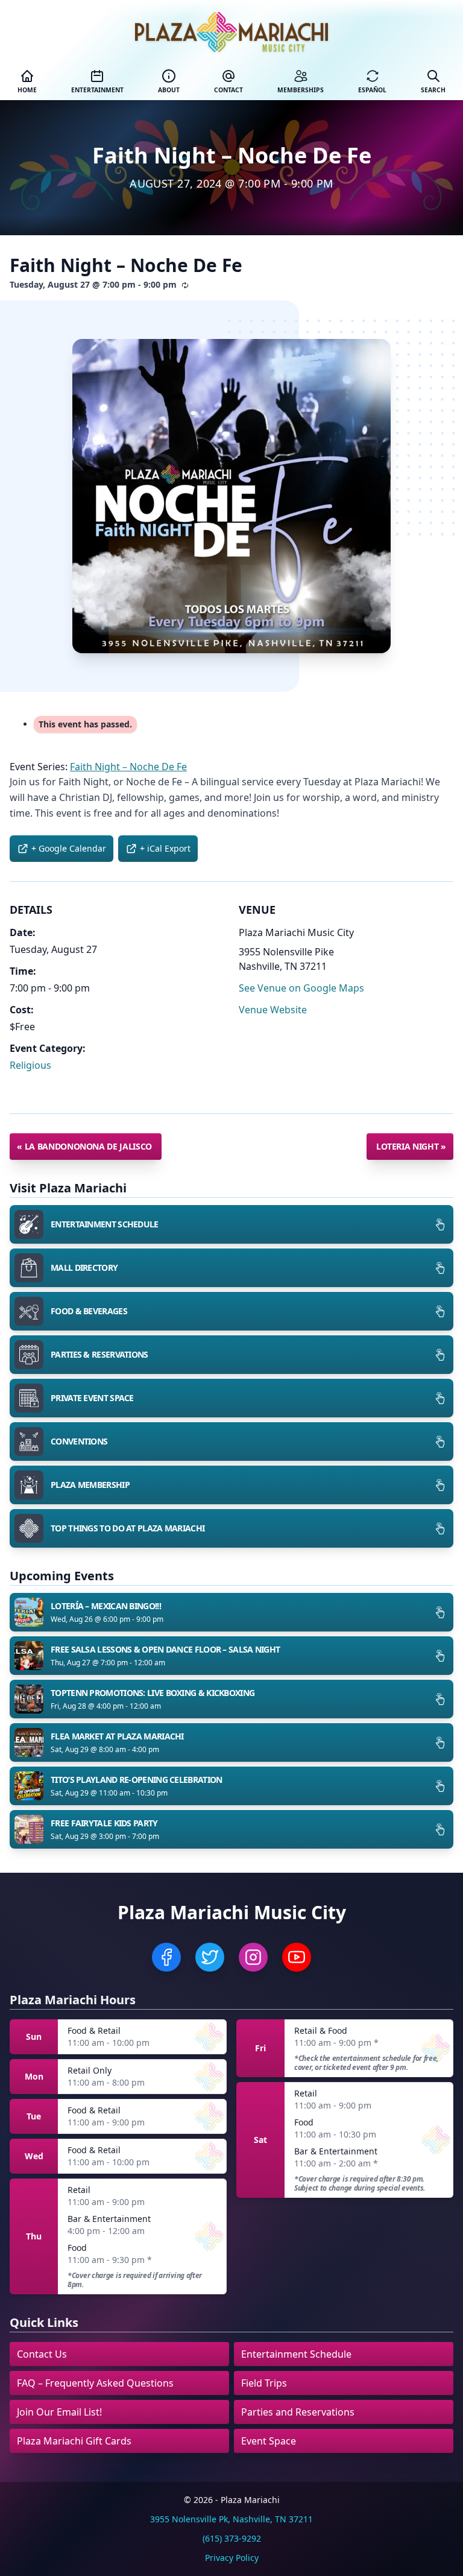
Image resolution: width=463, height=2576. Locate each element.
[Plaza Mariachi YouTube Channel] (297, 1957)
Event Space (269, 2441)
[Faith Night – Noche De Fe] (231, 496)
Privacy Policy (232, 2558)
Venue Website (273, 1010)
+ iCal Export (165, 848)
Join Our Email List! (59, 2412)
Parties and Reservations (298, 2412)
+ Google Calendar (69, 848)
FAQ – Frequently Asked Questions (95, 2383)
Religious (30, 1065)
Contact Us (42, 2354)
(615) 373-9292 (232, 2538)
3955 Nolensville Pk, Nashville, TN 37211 (231, 2519)
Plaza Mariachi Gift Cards (74, 2441)
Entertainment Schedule (296, 2354)
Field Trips (264, 2383)
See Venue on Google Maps (301, 988)
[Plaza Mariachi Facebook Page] (166, 1957)
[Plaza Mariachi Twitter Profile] (210, 1957)
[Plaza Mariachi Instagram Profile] (253, 1957)
